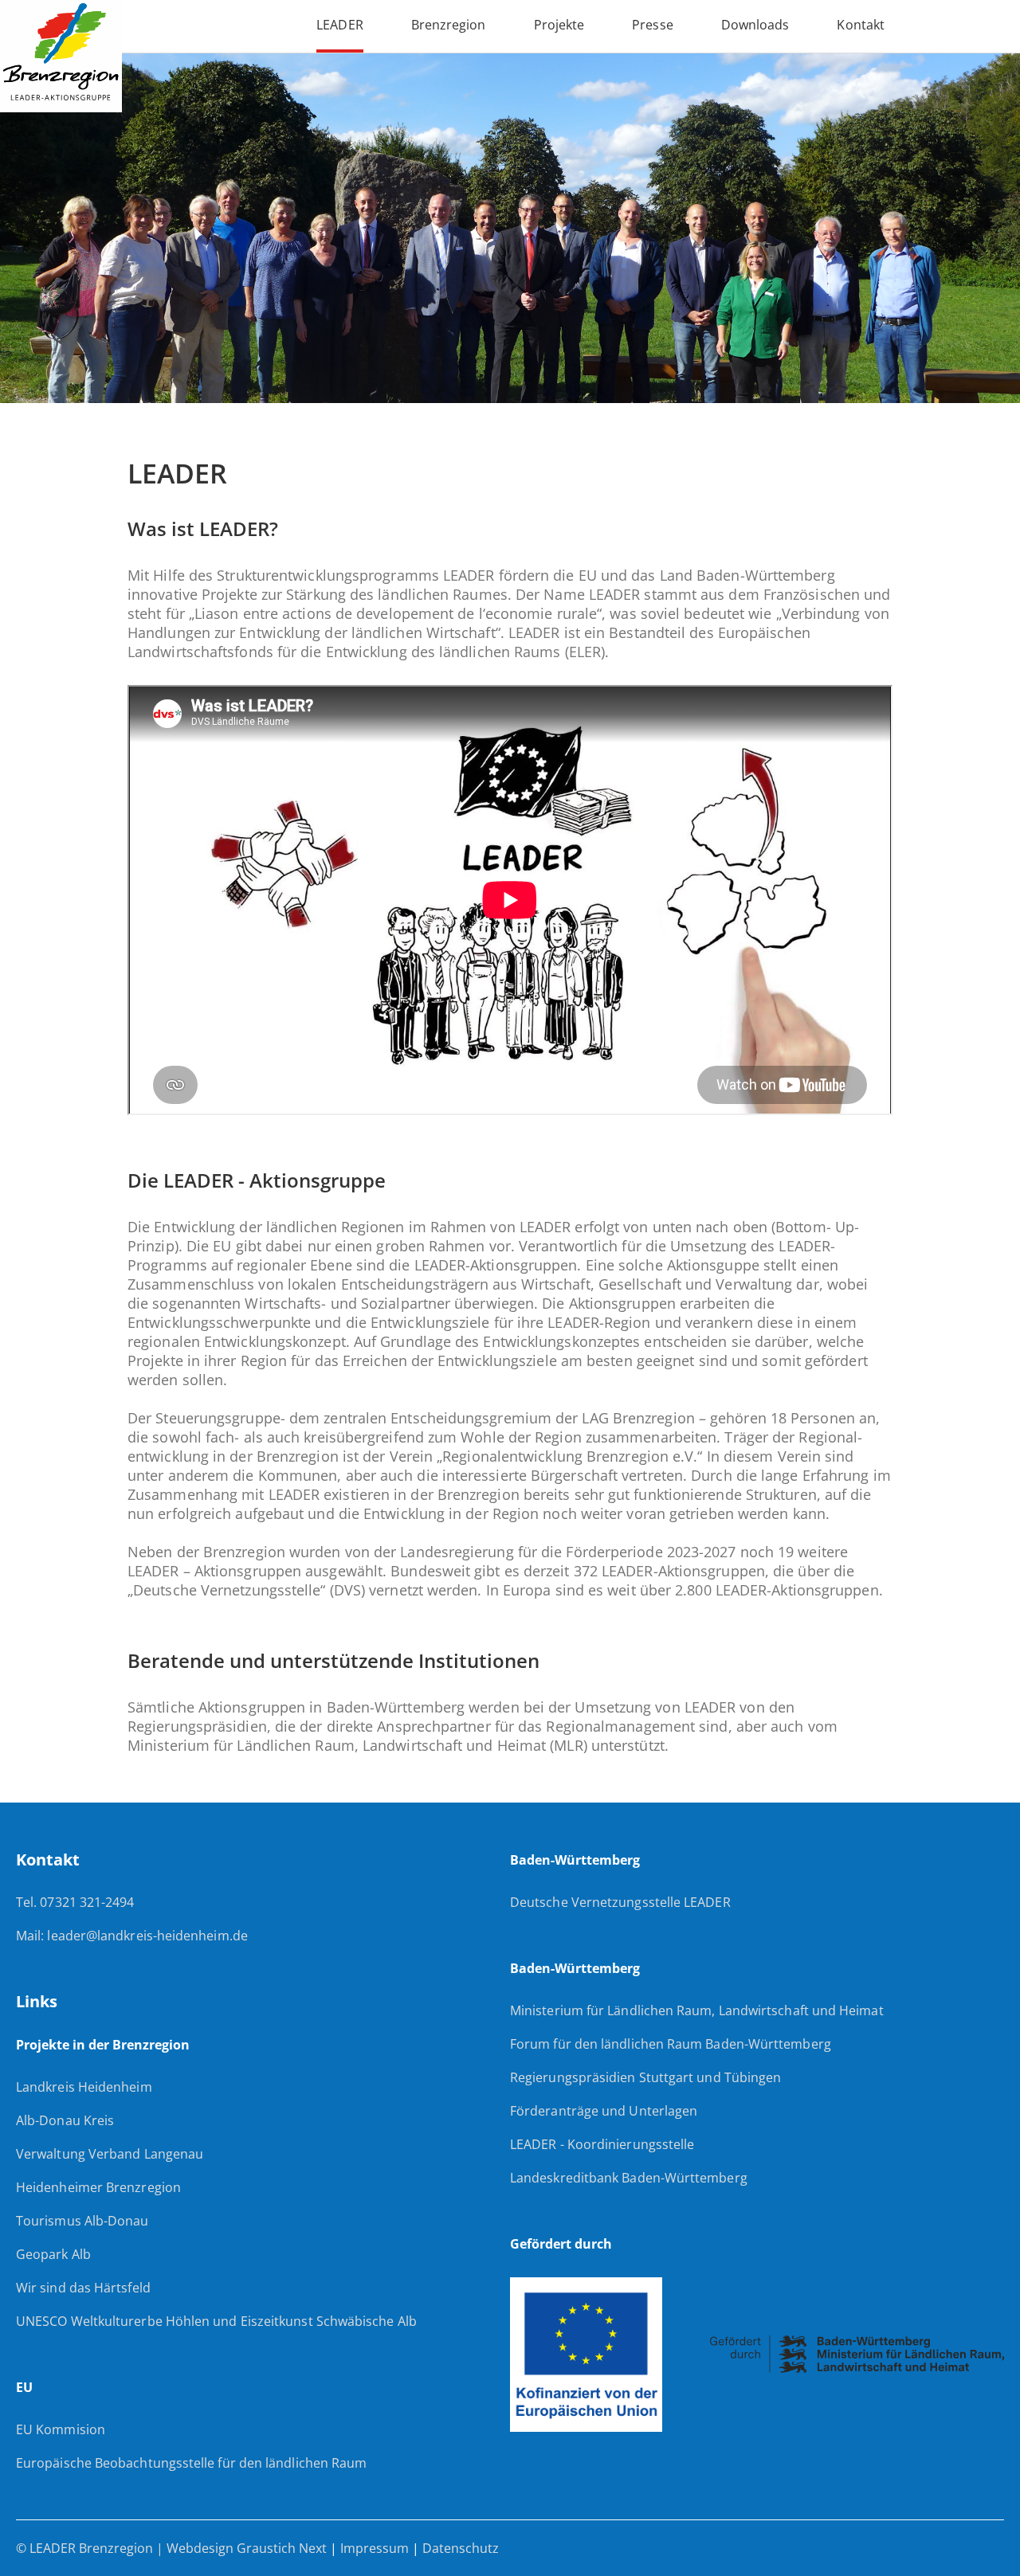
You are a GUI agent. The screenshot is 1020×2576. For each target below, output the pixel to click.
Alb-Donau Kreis (65, 2120)
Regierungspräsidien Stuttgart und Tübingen (645, 2077)
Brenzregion (449, 25)
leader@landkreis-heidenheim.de (147, 1936)
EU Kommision (61, 2429)
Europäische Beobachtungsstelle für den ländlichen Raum (191, 2463)
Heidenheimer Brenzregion (98, 2187)
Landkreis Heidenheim (84, 2087)
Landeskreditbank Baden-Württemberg (629, 2178)
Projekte (559, 25)
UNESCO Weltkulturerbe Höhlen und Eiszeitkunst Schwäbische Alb (216, 2321)
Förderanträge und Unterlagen (604, 2111)
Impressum (375, 2548)
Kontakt (861, 25)
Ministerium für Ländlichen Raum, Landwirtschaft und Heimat (697, 2010)
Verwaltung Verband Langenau (110, 2154)
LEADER (339, 25)
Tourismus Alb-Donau (82, 2221)
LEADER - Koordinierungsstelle (602, 2144)
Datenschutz (461, 2548)
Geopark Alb (53, 2254)
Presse (652, 25)
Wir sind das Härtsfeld (83, 2288)
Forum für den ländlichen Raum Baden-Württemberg (671, 2044)
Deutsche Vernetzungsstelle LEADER (620, 1902)
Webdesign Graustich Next (248, 2548)
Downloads (755, 25)
